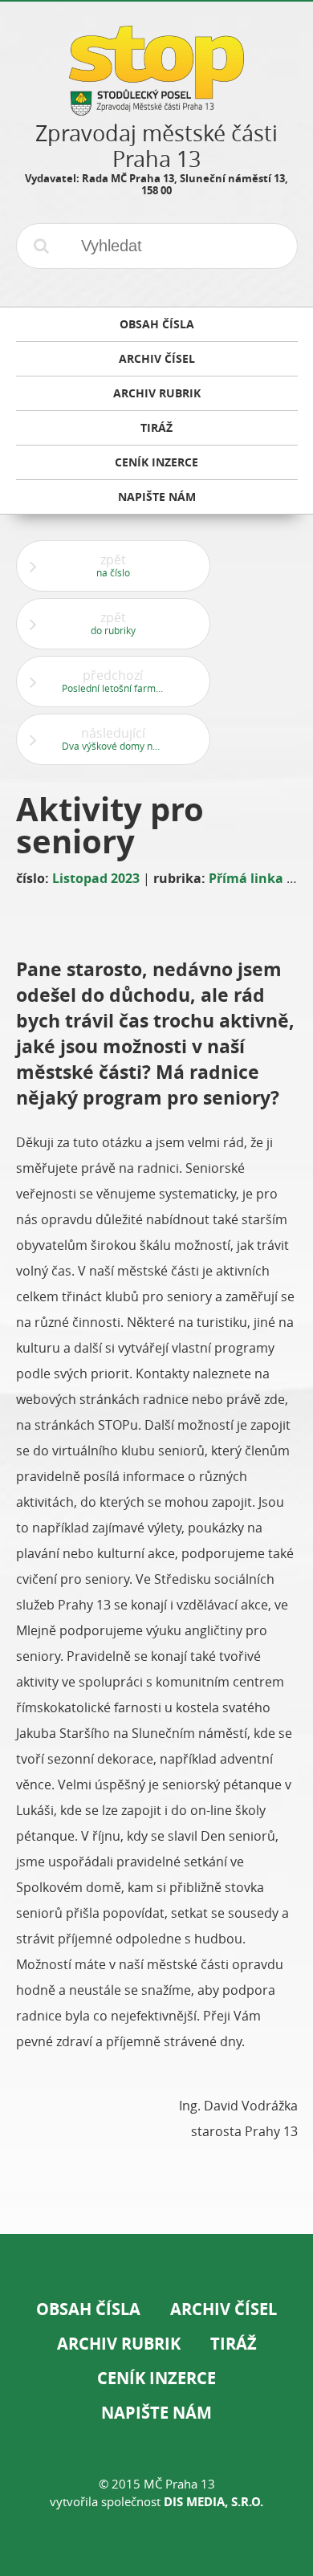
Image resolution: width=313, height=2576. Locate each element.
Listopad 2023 (96, 878)
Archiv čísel (224, 2309)
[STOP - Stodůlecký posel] (156, 110)
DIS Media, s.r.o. (213, 2502)
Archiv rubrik (119, 2344)
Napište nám (156, 2413)
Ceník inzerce (156, 2378)
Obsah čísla (88, 2309)
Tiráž (234, 2344)
